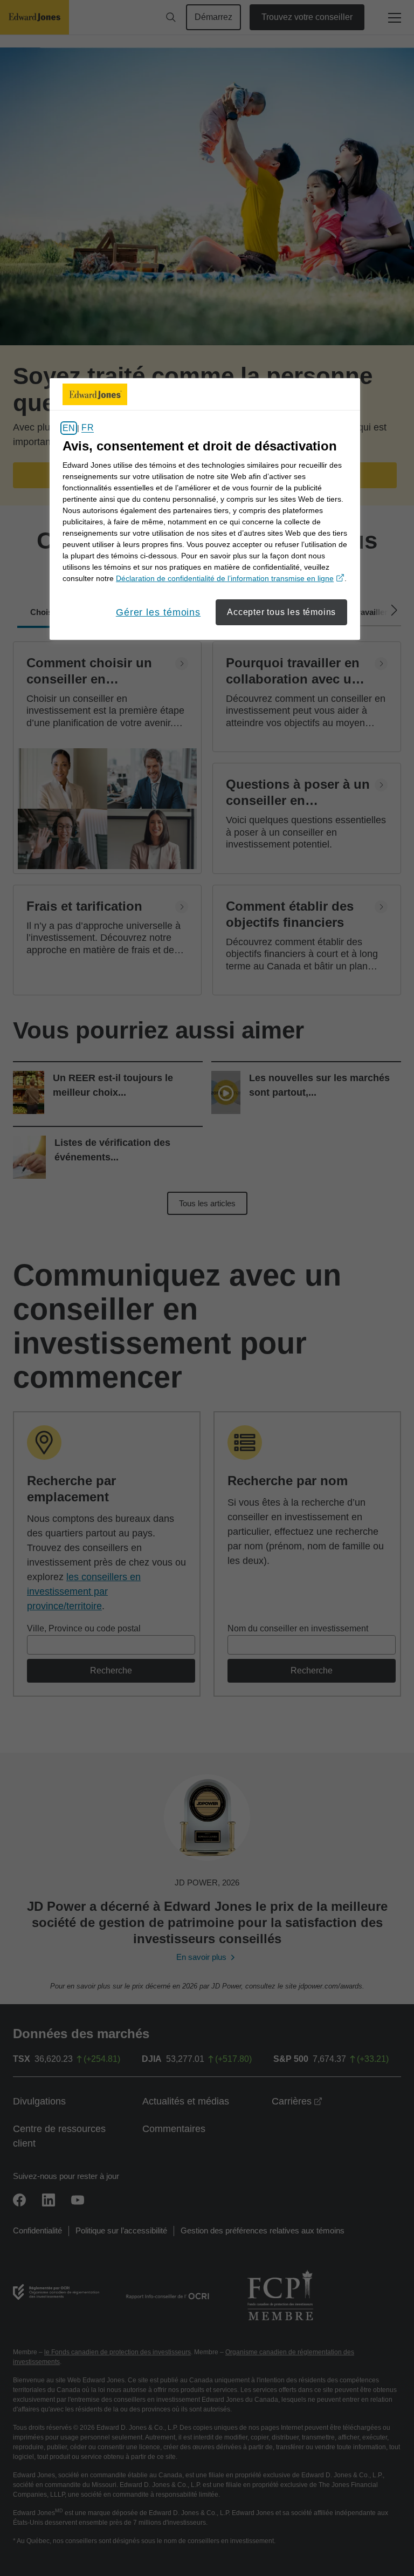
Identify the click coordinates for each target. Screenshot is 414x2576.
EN (69, 428)
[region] (205, 509)
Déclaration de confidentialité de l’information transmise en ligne (230, 578)
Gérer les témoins (158, 612)
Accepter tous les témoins (281, 612)
